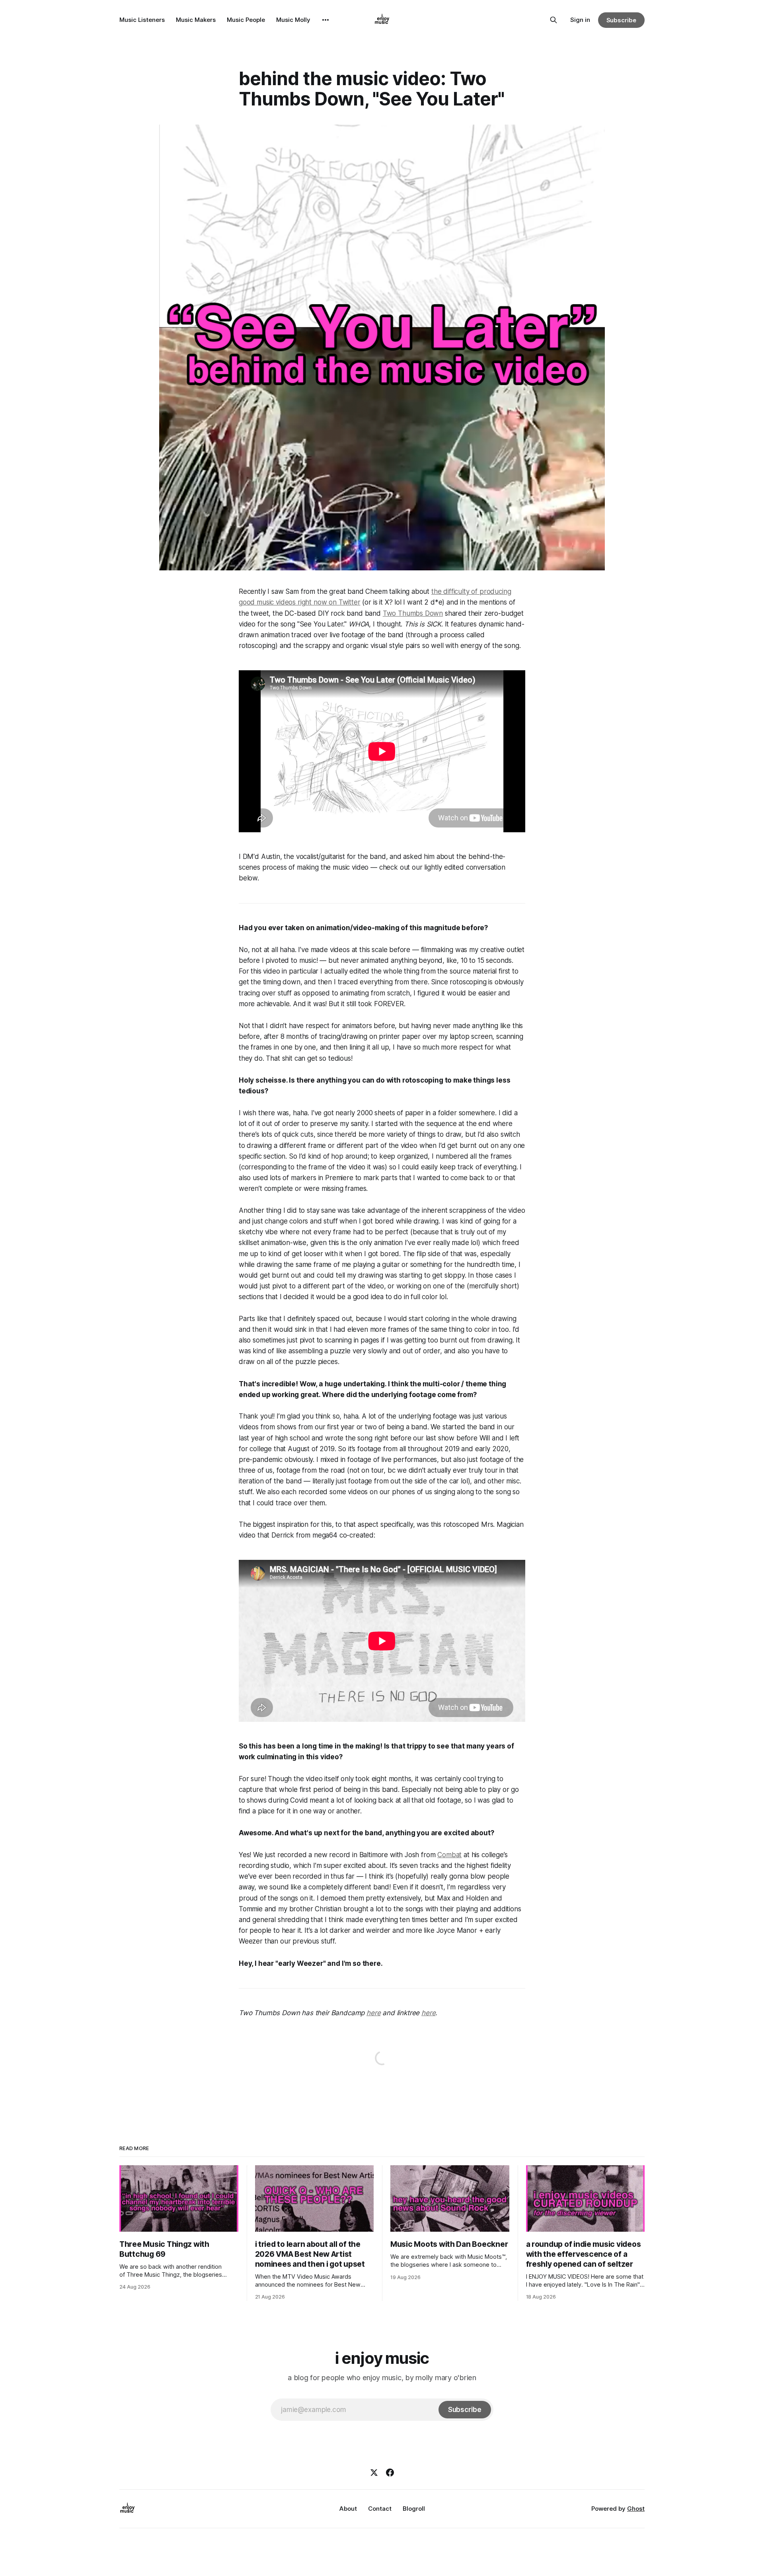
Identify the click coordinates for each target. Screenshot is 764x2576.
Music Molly (293, 20)
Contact (380, 2509)
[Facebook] (390, 2473)
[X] (374, 2473)
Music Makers (196, 20)
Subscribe (621, 20)
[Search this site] (554, 20)
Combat (449, 1855)
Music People (246, 20)
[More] (325, 20)
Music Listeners (142, 20)
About (348, 2509)
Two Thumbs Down (413, 613)
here (373, 2013)
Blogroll (414, 2509)
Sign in (580, 20)
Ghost (636, 2509)
